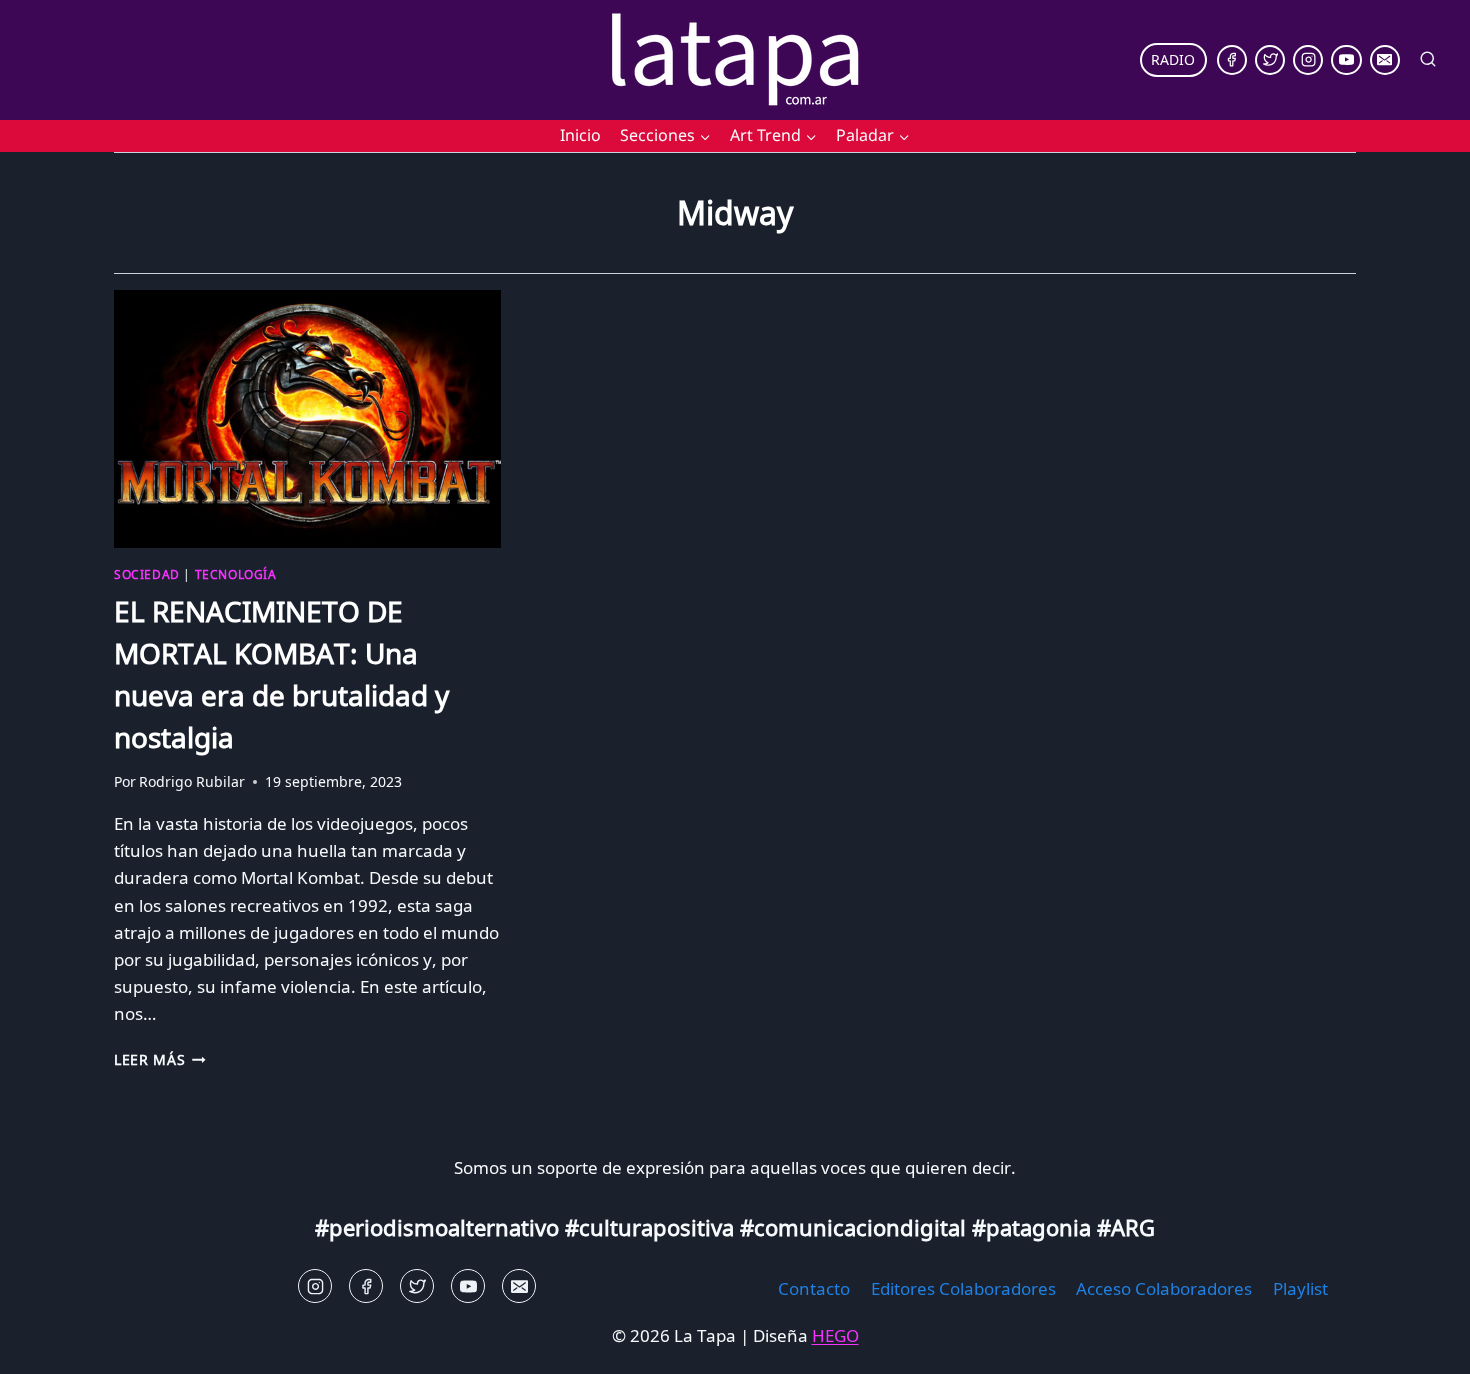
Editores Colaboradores (963, 1288)
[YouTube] (1346, 60)
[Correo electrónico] (1385, 60)
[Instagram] (1308, 60)
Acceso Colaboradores (1164, 1288)
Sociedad (147, 574)
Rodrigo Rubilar (192, 781)
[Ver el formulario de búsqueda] (1428, 60)
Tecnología (236, 574)
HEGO (835, 1335)
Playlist (1300, 1288)
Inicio (580, 135)
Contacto (814, 1288)
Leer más (160, 1059)
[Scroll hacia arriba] (50, 1343)
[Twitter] (1270, 60)
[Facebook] (1232, 60)
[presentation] (307, 419)
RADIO (1173, 59)
